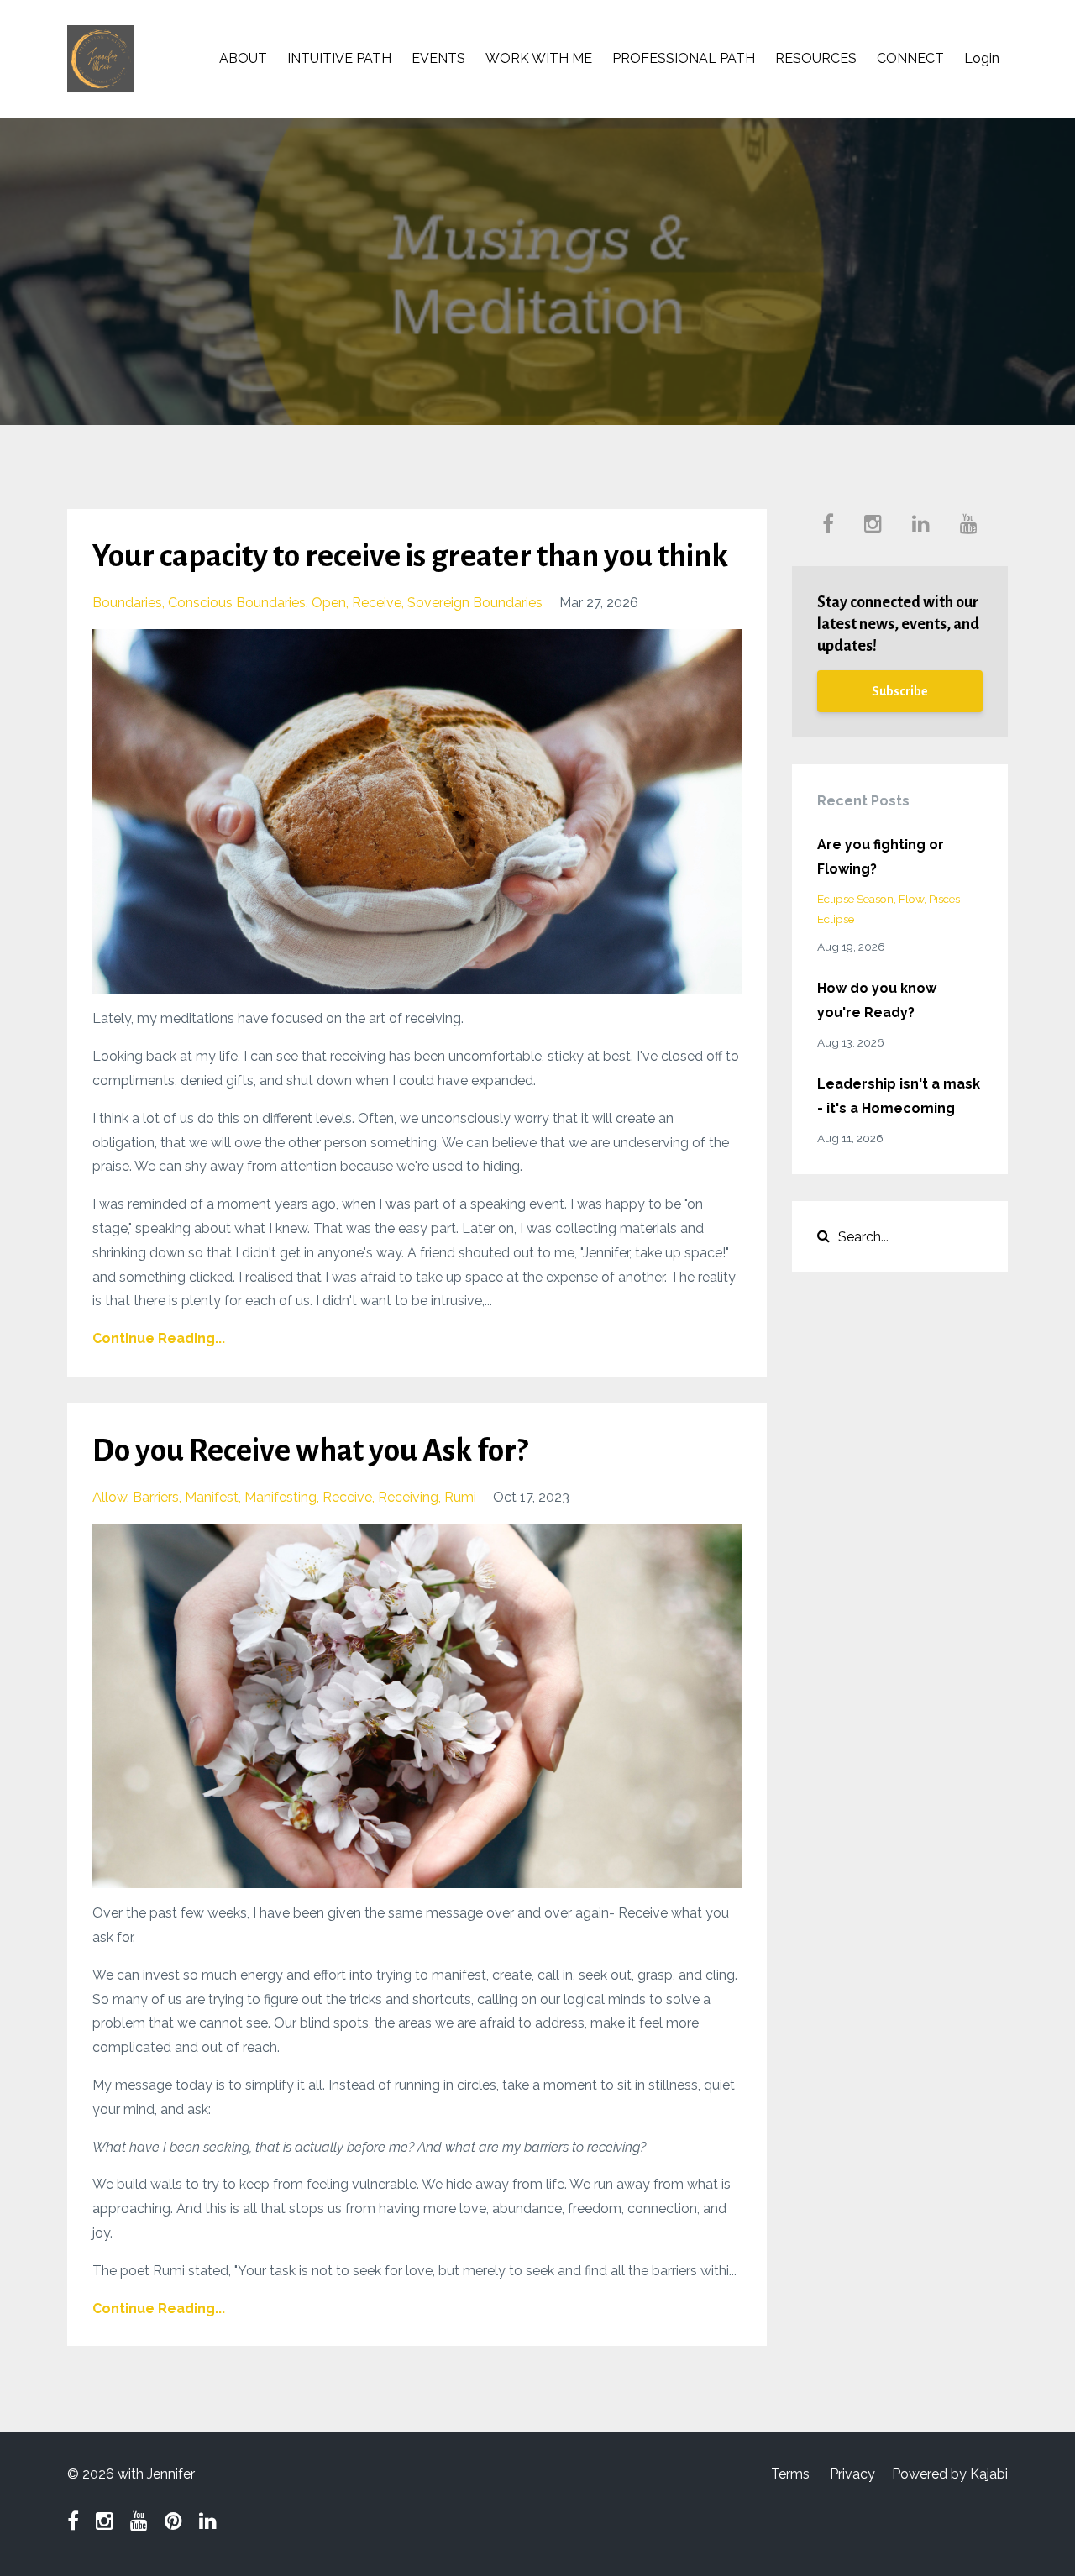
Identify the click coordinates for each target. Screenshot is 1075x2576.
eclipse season (855, 899)
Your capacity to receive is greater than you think (410, 556)
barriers (156, 1497)
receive (377, 603)
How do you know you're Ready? (877, 1000)
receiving (408, 1497)
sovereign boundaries (475, 603)
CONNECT (910, 58)
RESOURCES (816, 58)
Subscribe (900, 691)
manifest (212, 1497)
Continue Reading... (159, 1338)
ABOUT (243, 58)
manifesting (281, 1497)
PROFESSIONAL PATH (684, 58)
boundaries (127, 603)
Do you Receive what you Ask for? (310, 1451)
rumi (460, 1497)
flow (911, 899)
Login (982, 58)
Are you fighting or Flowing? (881, 857)
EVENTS (438, 58)
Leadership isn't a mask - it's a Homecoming (899, 1096)
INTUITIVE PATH (339, 58)
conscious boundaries (237, 603)
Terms (790, 2474)
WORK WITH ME (539, 58)
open (329, 603)
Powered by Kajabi (950, 2474)
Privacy (852, 2474)
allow (110, 1497)
